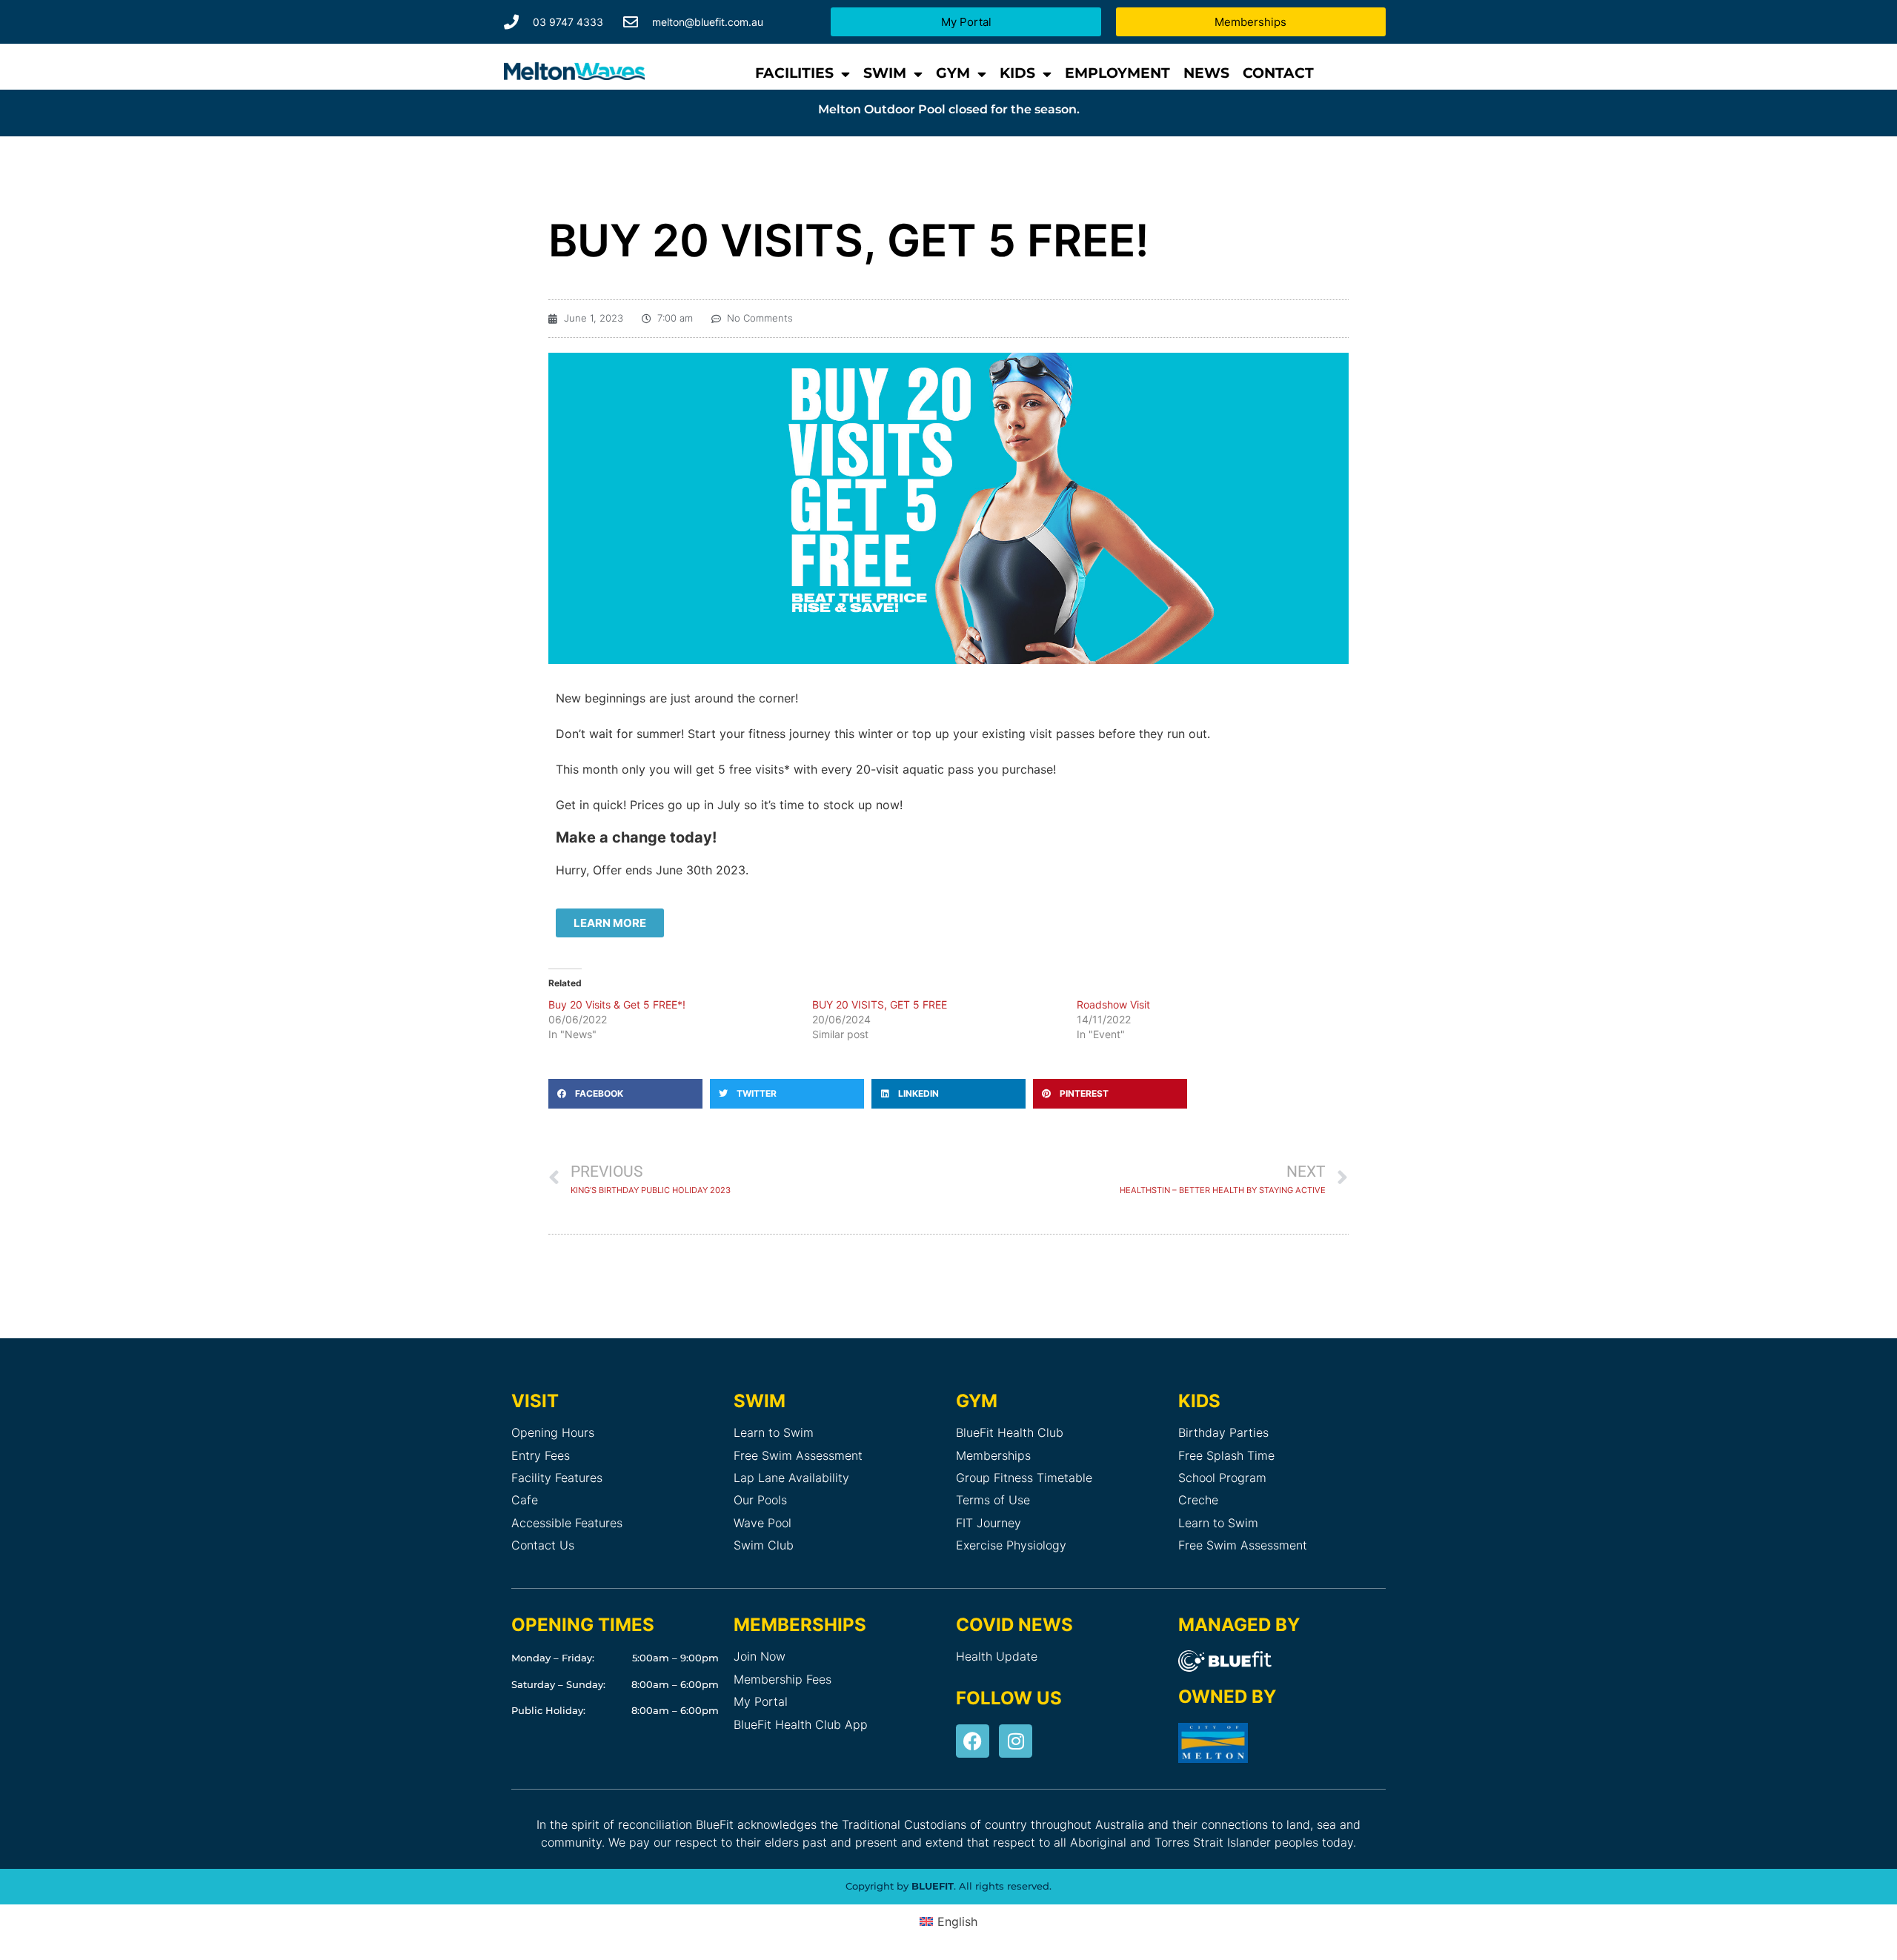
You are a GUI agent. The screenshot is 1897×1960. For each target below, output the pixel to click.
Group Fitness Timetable (1024, 1478)
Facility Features (557, 1478)
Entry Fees (541, 1455)
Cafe (525, 1500)
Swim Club (764, 1545)
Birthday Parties (1223, 1432)
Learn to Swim (774, 1432)
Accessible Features (567, 1523)
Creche (1198, 1500)
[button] (625, 1094)
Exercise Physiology (1011, 1545)
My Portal (761, 1701)
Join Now (760, 1656)
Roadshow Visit (1113, 1004)
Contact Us (543, 1545)
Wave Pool (763, 1523)
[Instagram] (1016, 1741)
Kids (1017, 73)
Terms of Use (993, 1500)
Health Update (997, 1656)
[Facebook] (973, 1741)
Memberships (993, 1455)
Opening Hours (553, 1432)
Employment (1117, 73)
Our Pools (760, 1500)
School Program (1222, 1478)
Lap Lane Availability (791, 1478)
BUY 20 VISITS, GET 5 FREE (880, 1004)
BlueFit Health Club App (801, 1724)
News (1206, 73)
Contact (1278, 73)
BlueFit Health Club (1010, 1432)
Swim (885, 73)
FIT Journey (989, 1523)
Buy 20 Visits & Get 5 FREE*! (617, 1004)
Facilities (794, 73)
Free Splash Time (1226, 1455)
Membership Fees (783, 1679)
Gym (953, 73)
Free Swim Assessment (798, 1455)
